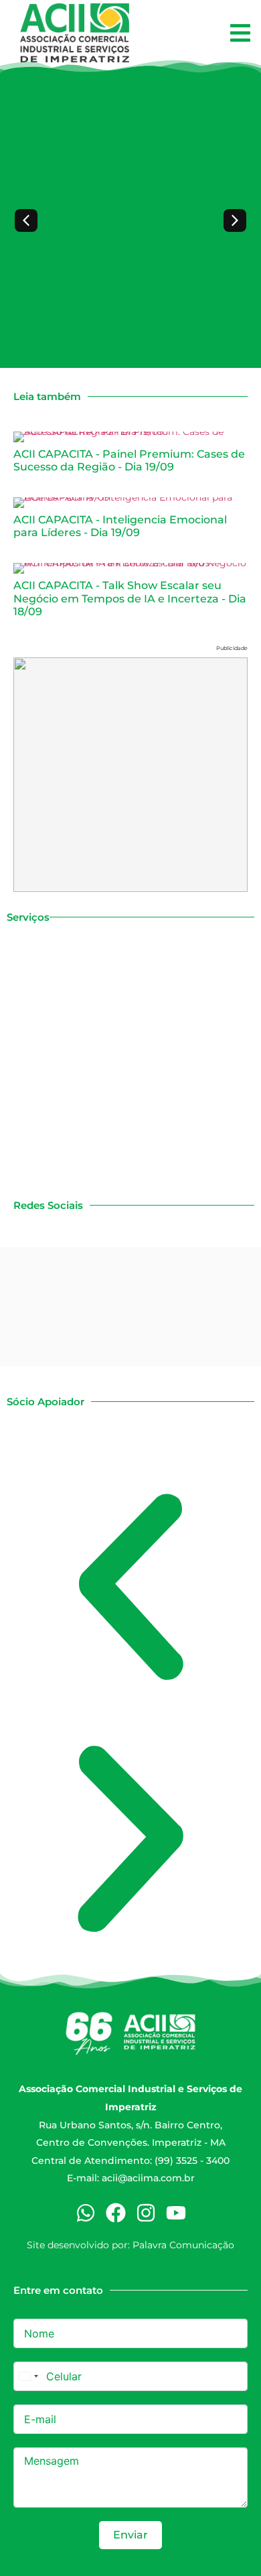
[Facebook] (116, 2213)
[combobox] (28, 2376)
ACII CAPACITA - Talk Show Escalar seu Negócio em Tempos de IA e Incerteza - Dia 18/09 (130, 598)
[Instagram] (146, 2213)
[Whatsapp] (86, 2213)
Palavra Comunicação (183, 2245)
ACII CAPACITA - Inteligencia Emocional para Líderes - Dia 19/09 (120, 526)
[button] (240, 33)
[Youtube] (176, 2213)
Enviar (130, 2535)
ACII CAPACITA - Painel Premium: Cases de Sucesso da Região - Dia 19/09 (129, 460)
